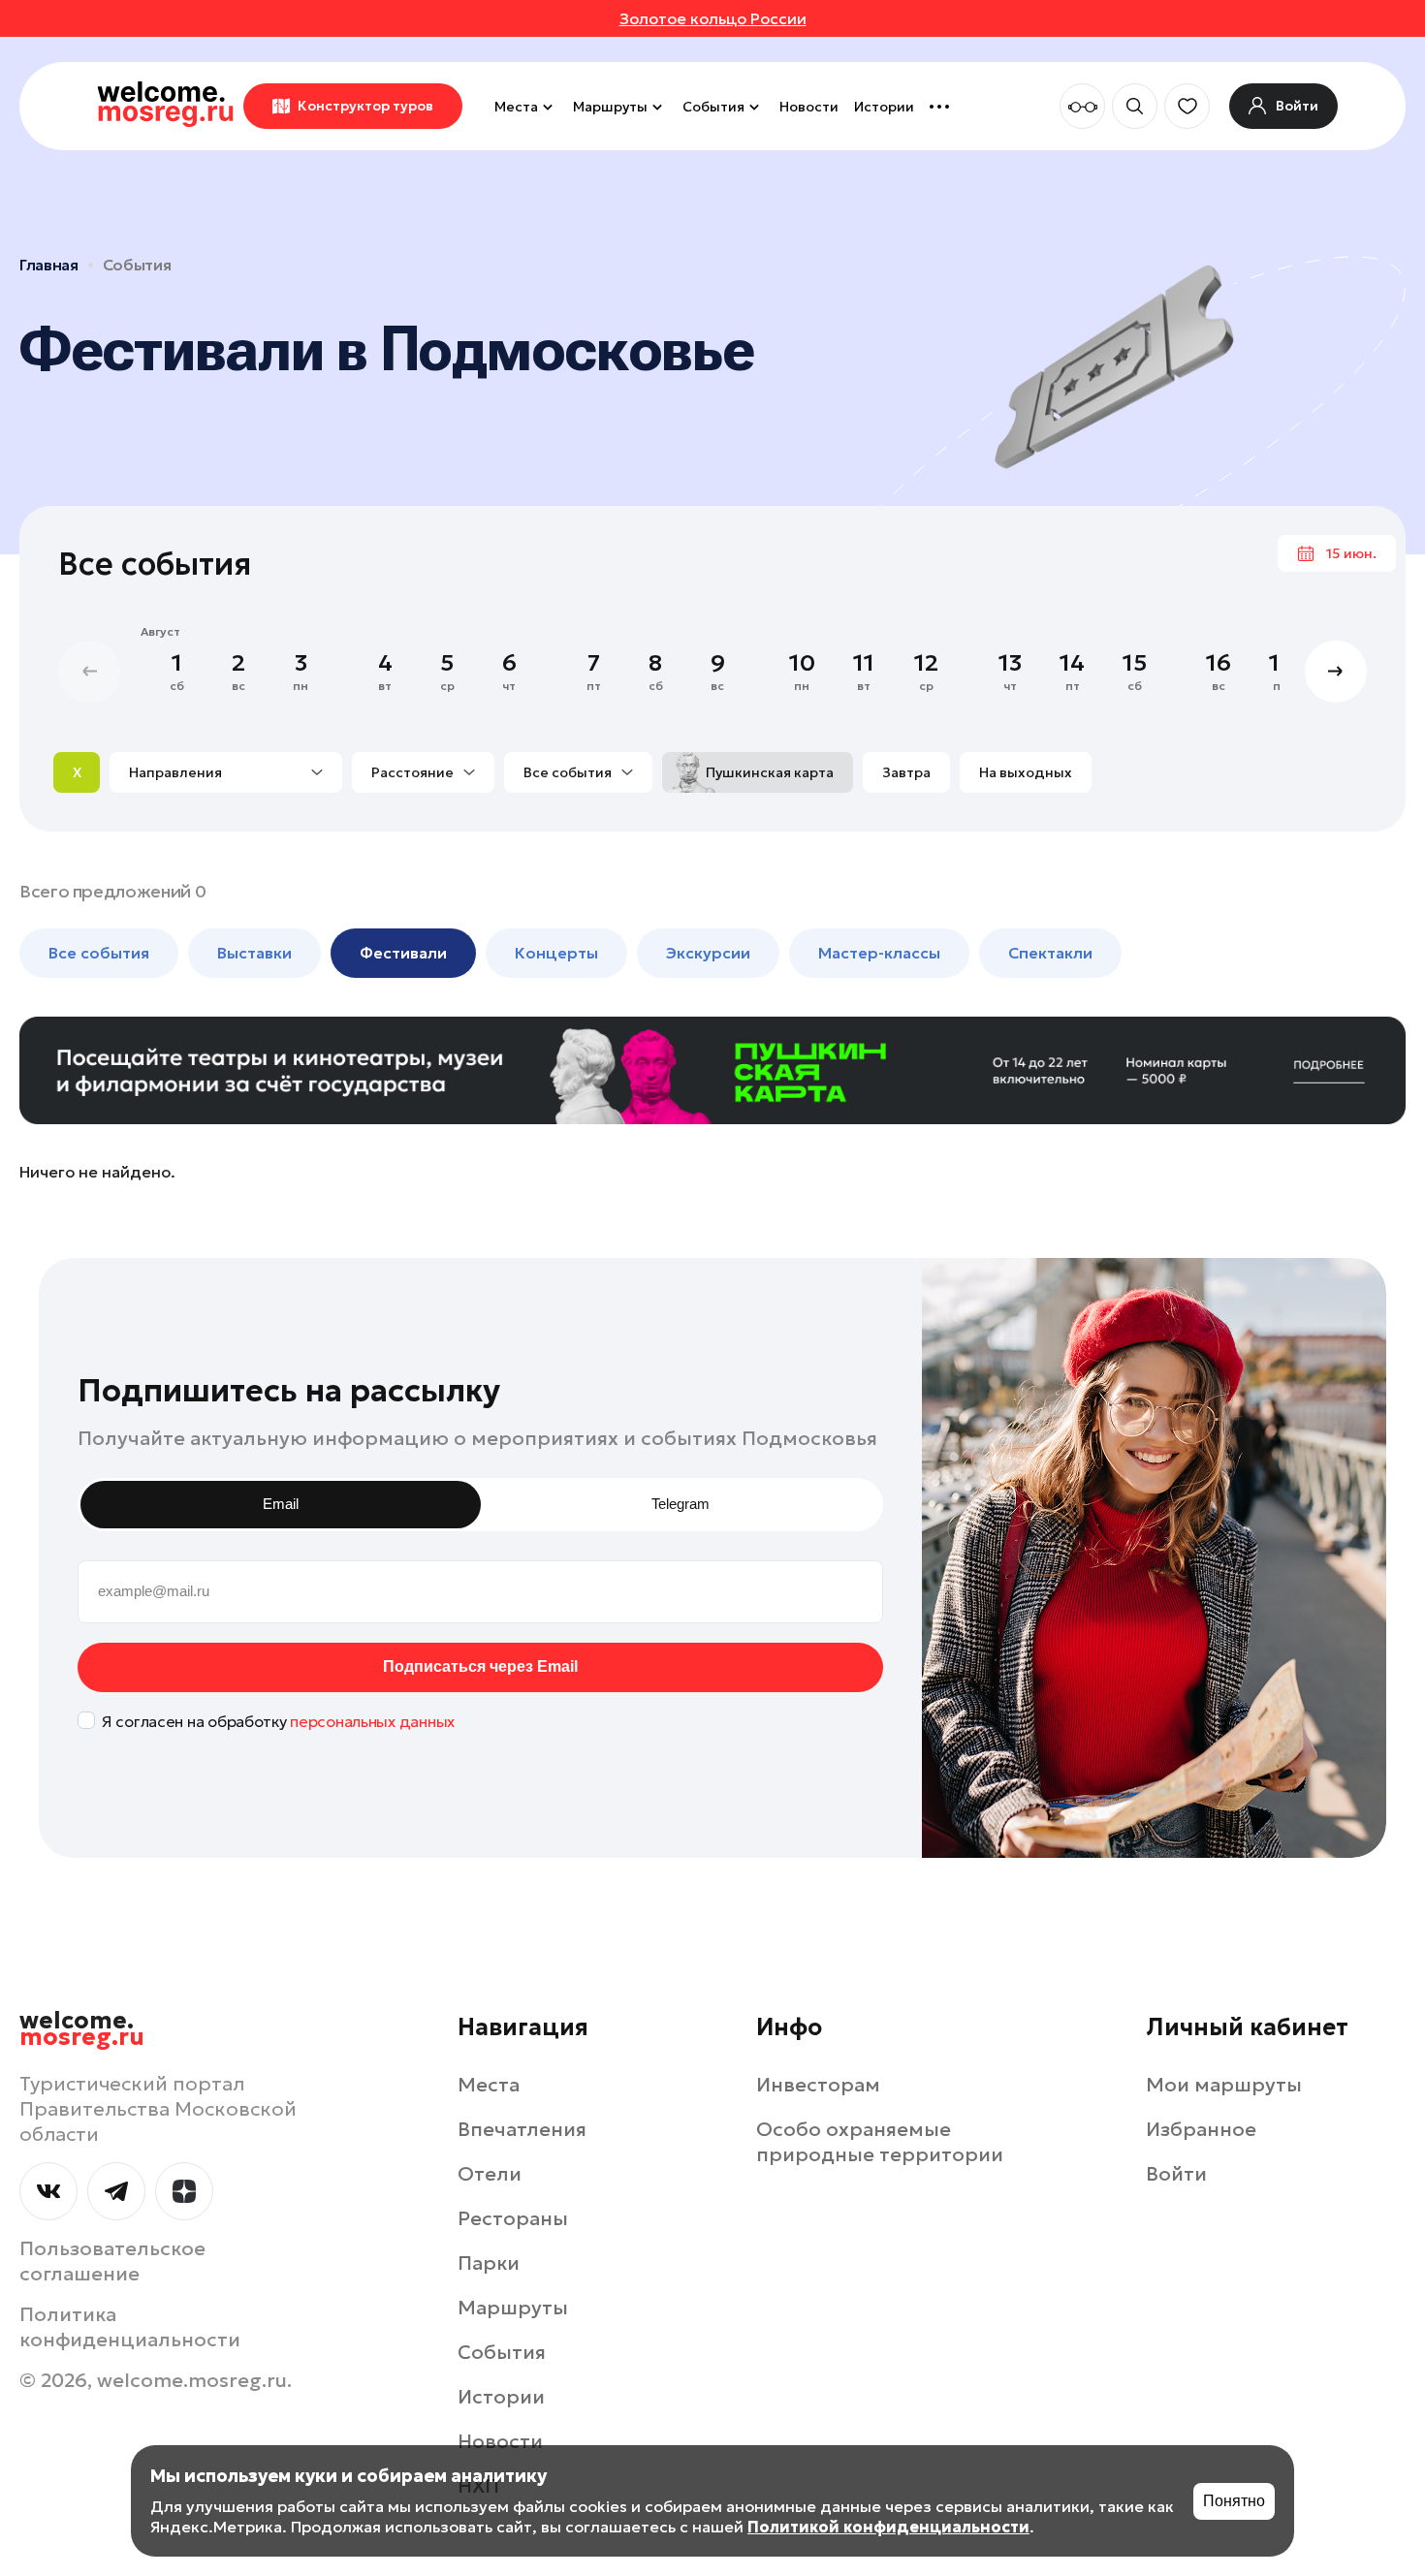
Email (281, 1504)
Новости (809, 107)
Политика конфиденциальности (130, 2327)
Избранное (1201, 2129)
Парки (489, 2263)
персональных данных (372, 1721)
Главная (49, 265)
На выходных (1026, 772)
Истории (884, 107)
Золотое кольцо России (713, 18)
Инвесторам (818, 2085)
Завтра (906, 772)
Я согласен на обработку (278, 1721)
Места (516, 107)
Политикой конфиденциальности (888, 2527)
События (713, 107)
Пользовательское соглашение (112, 2261)
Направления (175, 772)
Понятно (1234, 2501)
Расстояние (412, 772)
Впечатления (522, 2129)
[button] (1336, 672)
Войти (1176, 2174)
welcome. (82, 2029)
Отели (490, 2174)
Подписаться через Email (480, 1666)
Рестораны (513, 2218)
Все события (568, 772)
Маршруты (610, 107)
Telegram (681, 1504)
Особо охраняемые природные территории (880, 2142)
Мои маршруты (1224, 2085)
